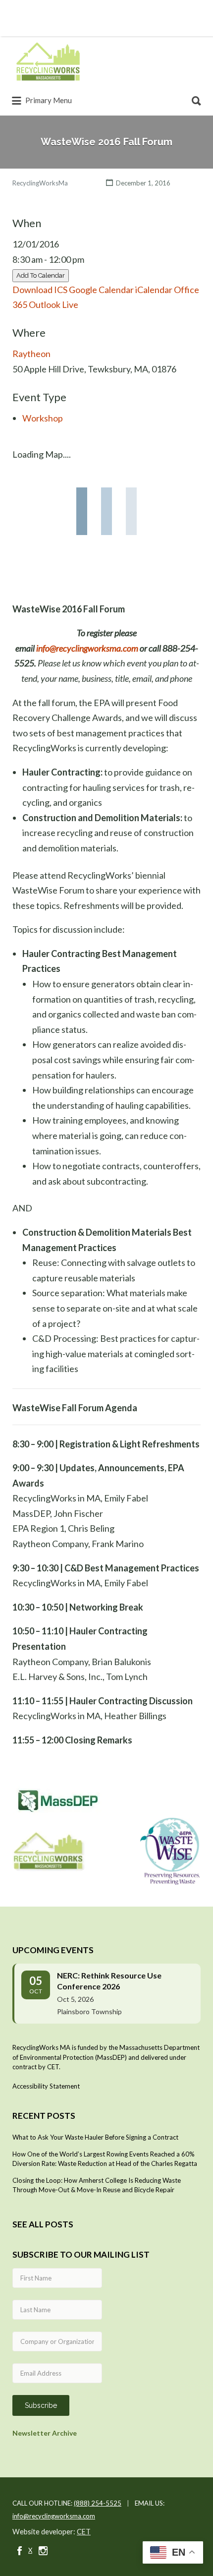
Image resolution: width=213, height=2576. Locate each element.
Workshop (43, 418)
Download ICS (40, 290)
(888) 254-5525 (98, 2503)
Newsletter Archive (45, 2433)
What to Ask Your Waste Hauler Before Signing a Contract (95, 2137)
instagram (43, 2551)
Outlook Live (53, 304)
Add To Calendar (41, 275)
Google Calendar (101, 290)
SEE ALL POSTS (43, 2224)
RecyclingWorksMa (40, 183)
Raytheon (31, 354)
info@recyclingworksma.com (87, 648)
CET (84, 2532)
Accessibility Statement (46, 2086)
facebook (20, 2551)
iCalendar (154, 290)
